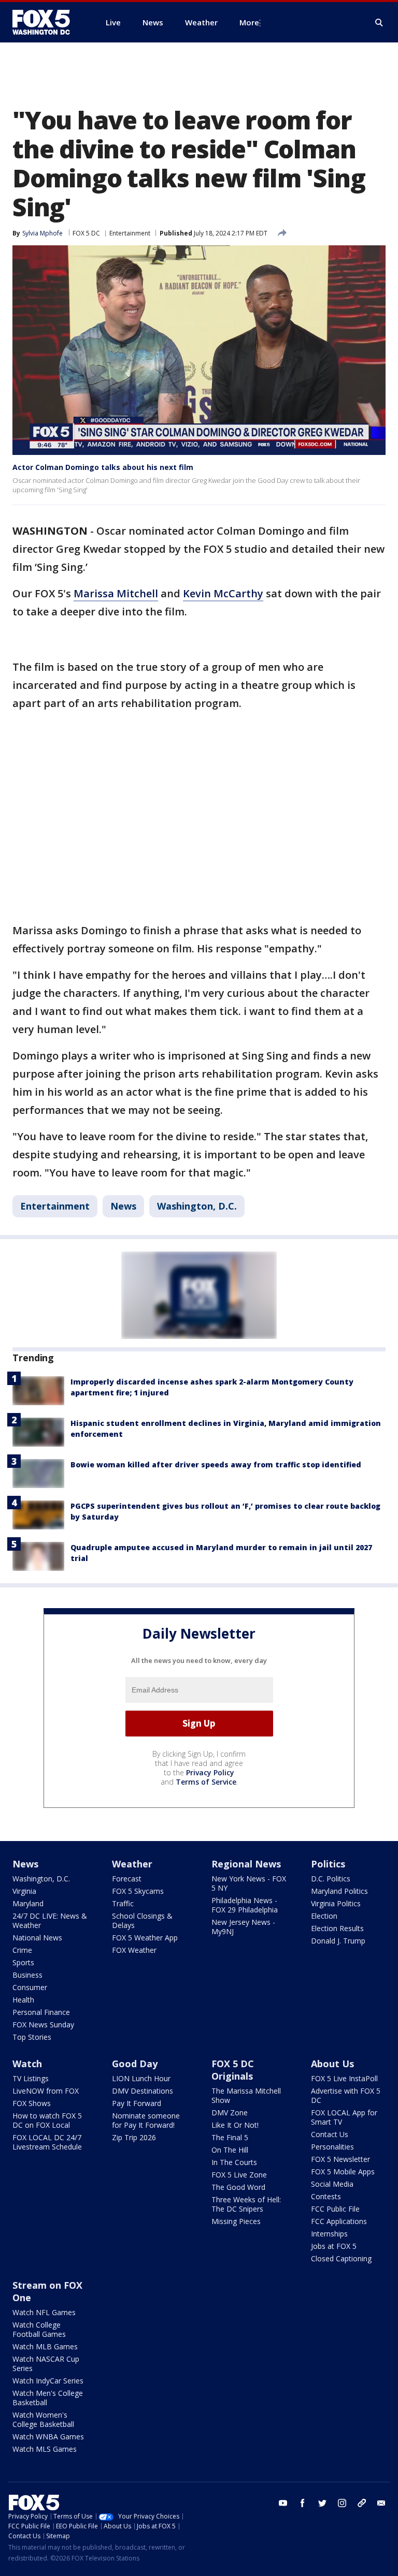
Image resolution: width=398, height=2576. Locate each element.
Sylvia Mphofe (42, 233)
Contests (326, 2196)
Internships (329, 2234)
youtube (283, 2503)
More (249, 22)
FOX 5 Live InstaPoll (344, 2078)
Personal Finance (41, 2012)
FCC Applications (339, 2221)
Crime (22, 1950)
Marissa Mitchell (116, 593)
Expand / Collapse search (379, 23)
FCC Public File (335, 2209)
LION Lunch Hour (141, 2078)
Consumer (30, 1987)
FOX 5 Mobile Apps (343, 2172)
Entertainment (130, 233)
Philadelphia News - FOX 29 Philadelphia (245, 1905)
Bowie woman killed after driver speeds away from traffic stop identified (216, 1464)
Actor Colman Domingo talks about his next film (103, 467)
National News (37, 1938)
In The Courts (234, 2162)
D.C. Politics (331, 1879)
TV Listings (31, 2078)
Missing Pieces (236, 2221)
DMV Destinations (143, 2091)
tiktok (362, 2503)
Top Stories (32, 2037)
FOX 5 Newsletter (340, 2159)
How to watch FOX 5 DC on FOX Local (47, 2120)
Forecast (127, 1879)
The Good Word (238, 2187)
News (123, 1206)
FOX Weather (134, 1950)
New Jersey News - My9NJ (243, 1927)
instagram (342, 2503)
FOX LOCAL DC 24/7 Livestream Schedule (47, 2142)
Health (23, 2000)
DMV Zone (230, 2113)
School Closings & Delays (142, 1920)
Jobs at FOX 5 (334, 2246)
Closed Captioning (341, 2258)
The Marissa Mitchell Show (246, 2095)
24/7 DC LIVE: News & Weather (50, 1920)
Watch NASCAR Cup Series (46, 2364)
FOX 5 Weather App (145, 1938)
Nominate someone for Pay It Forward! (146, 2120)
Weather (132, 1864)
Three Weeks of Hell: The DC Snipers (246, 2204)
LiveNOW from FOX (46, 2091)
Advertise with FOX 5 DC (346, 2095)
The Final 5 (230, 2137)
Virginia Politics (336, 1903)
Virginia (24, 1891)
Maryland (28, 1903)
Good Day (135, 2064)
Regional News (246, 1864)
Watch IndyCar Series (48, 2381)
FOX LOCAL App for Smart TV (344, 2117)
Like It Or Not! (235, 2125)
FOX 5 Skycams (138, 1891)
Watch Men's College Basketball (48, 2398)
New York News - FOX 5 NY (249, 1883)
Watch (27, 2064)
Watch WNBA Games (48, 2437)
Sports (23, 1962)
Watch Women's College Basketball (43, 2419)
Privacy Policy (210, 1772)
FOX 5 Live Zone (239, 2175)
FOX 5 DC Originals (233, 2070)
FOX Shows (32, 2103)
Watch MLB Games (45, 2346)
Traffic (123, 1903)
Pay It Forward (137, 2103)
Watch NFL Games (44, 2312)
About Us (332, 2064)
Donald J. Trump (338, 1941)
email (381, 2503)
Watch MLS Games (45, 2449)
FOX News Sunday (43, 2025)
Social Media (332, 2184)
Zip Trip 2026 (134, 2137)
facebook (303, 2503)
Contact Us (330, 2134)
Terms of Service (206, 1782)
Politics (328, 1864)
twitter (322, 2503)
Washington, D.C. (197, 1206)
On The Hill (230, 2150)
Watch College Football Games (39, 2329)
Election (324, 1916)
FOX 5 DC (86, 233)
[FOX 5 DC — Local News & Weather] (47, 22)
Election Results (337, 1928)
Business (27, 1975)
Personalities (332, 2147)
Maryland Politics (339, 1891)
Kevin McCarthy (223, 593)
